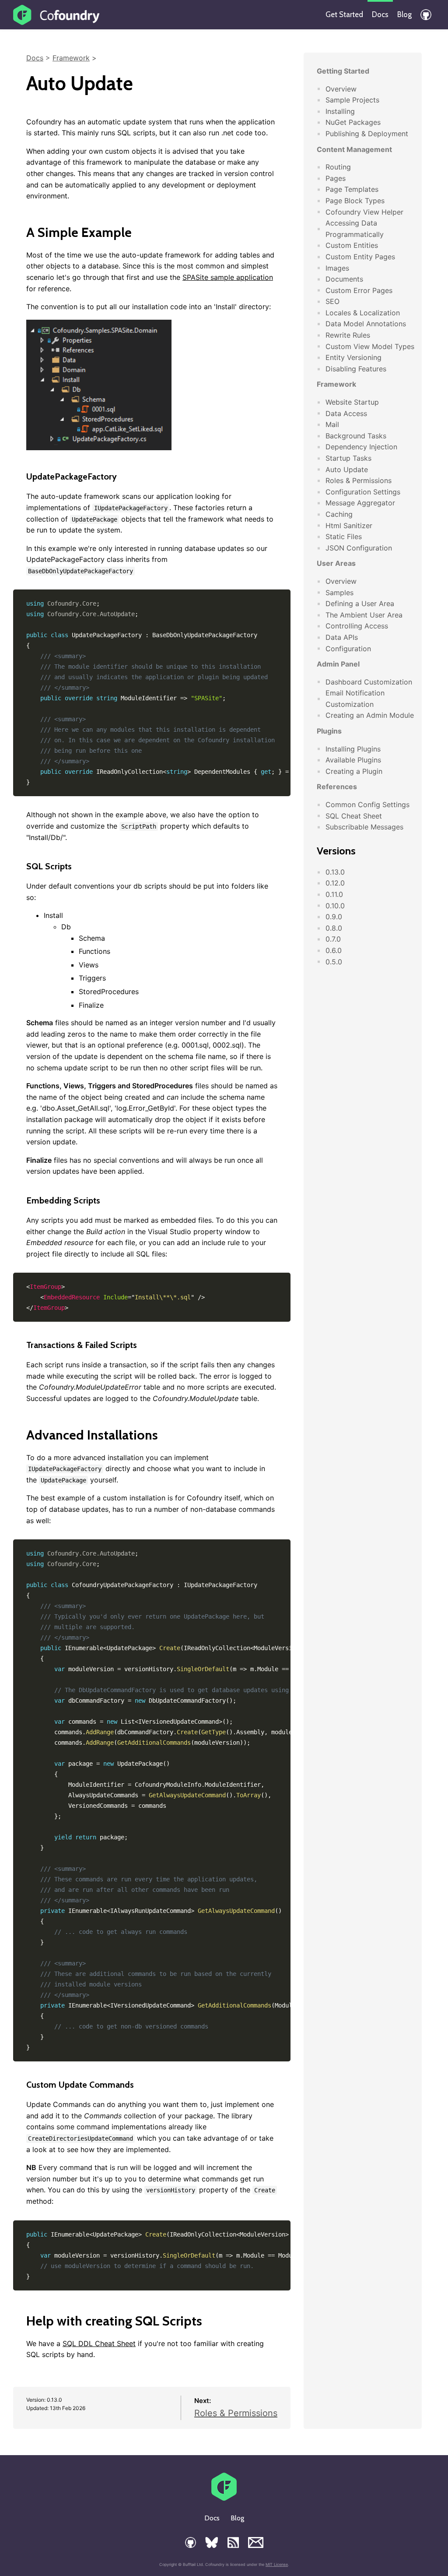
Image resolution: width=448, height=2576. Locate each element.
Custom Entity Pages (360, 257)
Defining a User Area (360, 603)
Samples (339, 593)
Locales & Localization (363, 313)
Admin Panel (338, 664)
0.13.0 (335, 872)
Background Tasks (356, 436)
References (337, 787)
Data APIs (342, 637)
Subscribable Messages (364, 827)
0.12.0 (335, 883)
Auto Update (347, 469)
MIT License (277, 2564)
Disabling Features (356, 369)
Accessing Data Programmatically (355, 229)
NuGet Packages (353, 122)
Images (337, 268)
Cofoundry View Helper (364, 212)
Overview (341, 89)
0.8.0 (334, 928)
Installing (340, 111)
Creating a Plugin (354, 771)
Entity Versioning (353, 357)
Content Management (354, 149)
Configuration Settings (363, 492)
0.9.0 (334, 917)
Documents (344, 279)
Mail (332, 424)
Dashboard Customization (369, 682)
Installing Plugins (353, 749)
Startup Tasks (348, 458)
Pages (336, 178)
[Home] (224, 2498)
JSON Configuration (359, 548)
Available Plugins (353, 760)
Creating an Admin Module (370, 715)
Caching (339, 514)
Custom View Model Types (370, 346)
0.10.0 (335, 906)
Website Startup (352, 402)
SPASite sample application (228, 277)
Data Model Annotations (366, 324)
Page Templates (352, 189)
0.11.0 (334, 894)
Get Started (344, 14)
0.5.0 (334, 962)
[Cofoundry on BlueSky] (212, 2542)
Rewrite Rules (348, 335)
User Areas (336, 563)
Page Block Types (355, 201)
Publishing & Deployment (367, 134)
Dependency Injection (361, 447)
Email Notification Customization (355, 699)
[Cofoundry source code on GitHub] (191, 2542)
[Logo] (57, 15)
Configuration (348, 649)
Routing (338, 167)
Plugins (329, 731)
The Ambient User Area (364, 615)
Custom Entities (352, 245)
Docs (380, 14)
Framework (71, 58)
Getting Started (343, 71)
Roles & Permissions (236, 2413)
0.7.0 (333, 939)
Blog (404, 14)
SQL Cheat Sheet (354, 816)
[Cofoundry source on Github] (426, 15)
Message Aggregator (360, 503)
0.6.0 (334, 950)
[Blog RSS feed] (233, 2542)
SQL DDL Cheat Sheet (99, 2343)
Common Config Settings (367, 805)
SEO (332, 301)
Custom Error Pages (359, 290)
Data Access (346, 413)
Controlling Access (357, 626)
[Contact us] (256, 2542)
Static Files (344, 536)
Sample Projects (352, 100)
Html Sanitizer (349, 526)
